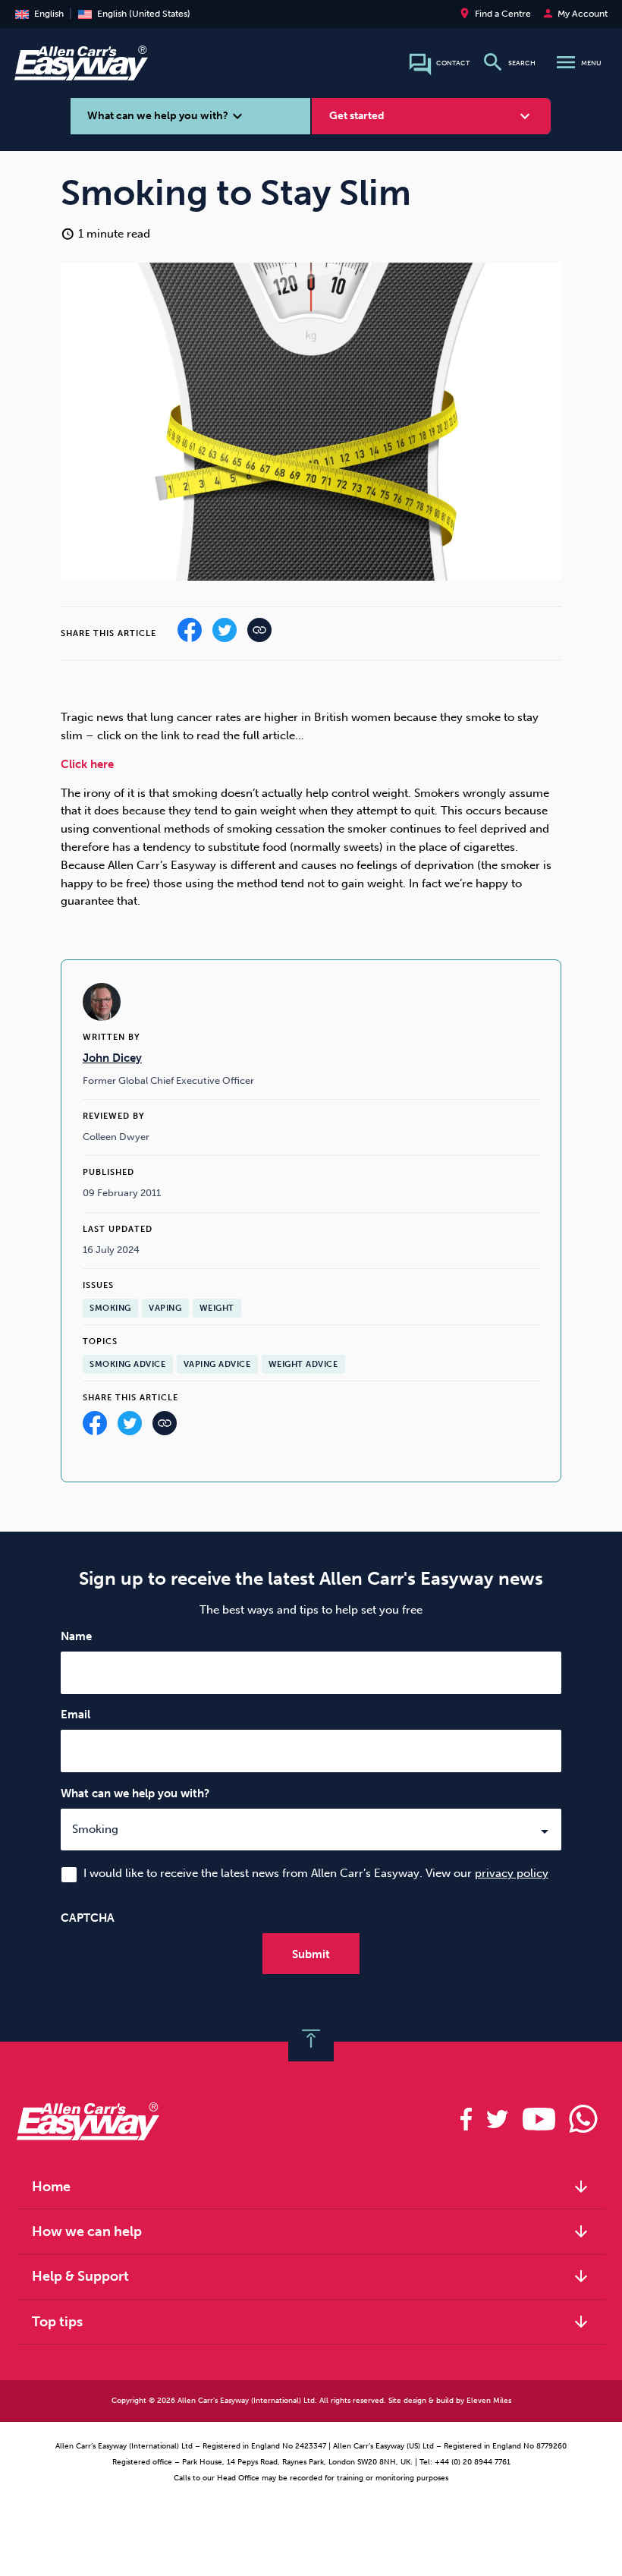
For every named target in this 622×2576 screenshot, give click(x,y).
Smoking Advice (127, 1364)
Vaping (165, 1308)
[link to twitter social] (497, 2119)
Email (75, 1715)
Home (311, 2187)
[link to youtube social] (539, 2119)
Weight (217, 1308)
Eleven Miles (489, 2400)
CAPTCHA (88, 1918)
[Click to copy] (165, 1427)
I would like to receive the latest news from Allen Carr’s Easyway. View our (316, 1873)
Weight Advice (303, 1364)
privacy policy (512, 1873)
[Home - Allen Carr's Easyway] (82, 73)
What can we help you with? (135, 1793)
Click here (87, 764)
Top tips (311, 2322)
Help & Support (311, 2276)
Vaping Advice (217, 1364)
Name (76, 1636)
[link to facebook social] (466, 2119)
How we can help (311, 2231)
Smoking (110, 1308)
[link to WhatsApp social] (584, 2119)
